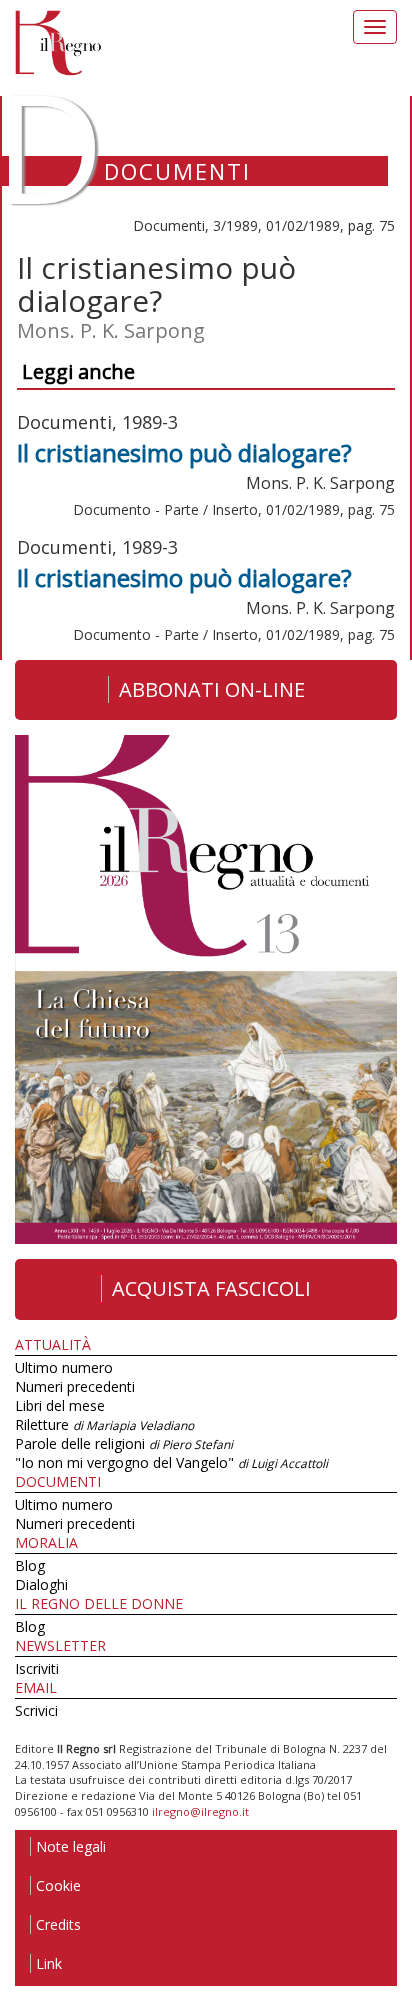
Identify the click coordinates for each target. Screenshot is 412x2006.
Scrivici (36, 1710)
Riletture (104, 1424)
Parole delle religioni (124, 1443)
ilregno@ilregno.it (200, 1811)
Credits (58, 1924)
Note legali (71, 1846)
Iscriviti (37, 1668)
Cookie (58, 1885)
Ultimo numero (64, 1367)
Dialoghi (41, 1584)
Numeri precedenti (75, 1386)
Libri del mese (60, 1405)
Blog (30, 1565)
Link (49, 1963)
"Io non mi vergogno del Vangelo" (171, 1462)
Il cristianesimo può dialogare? (184, 452)
